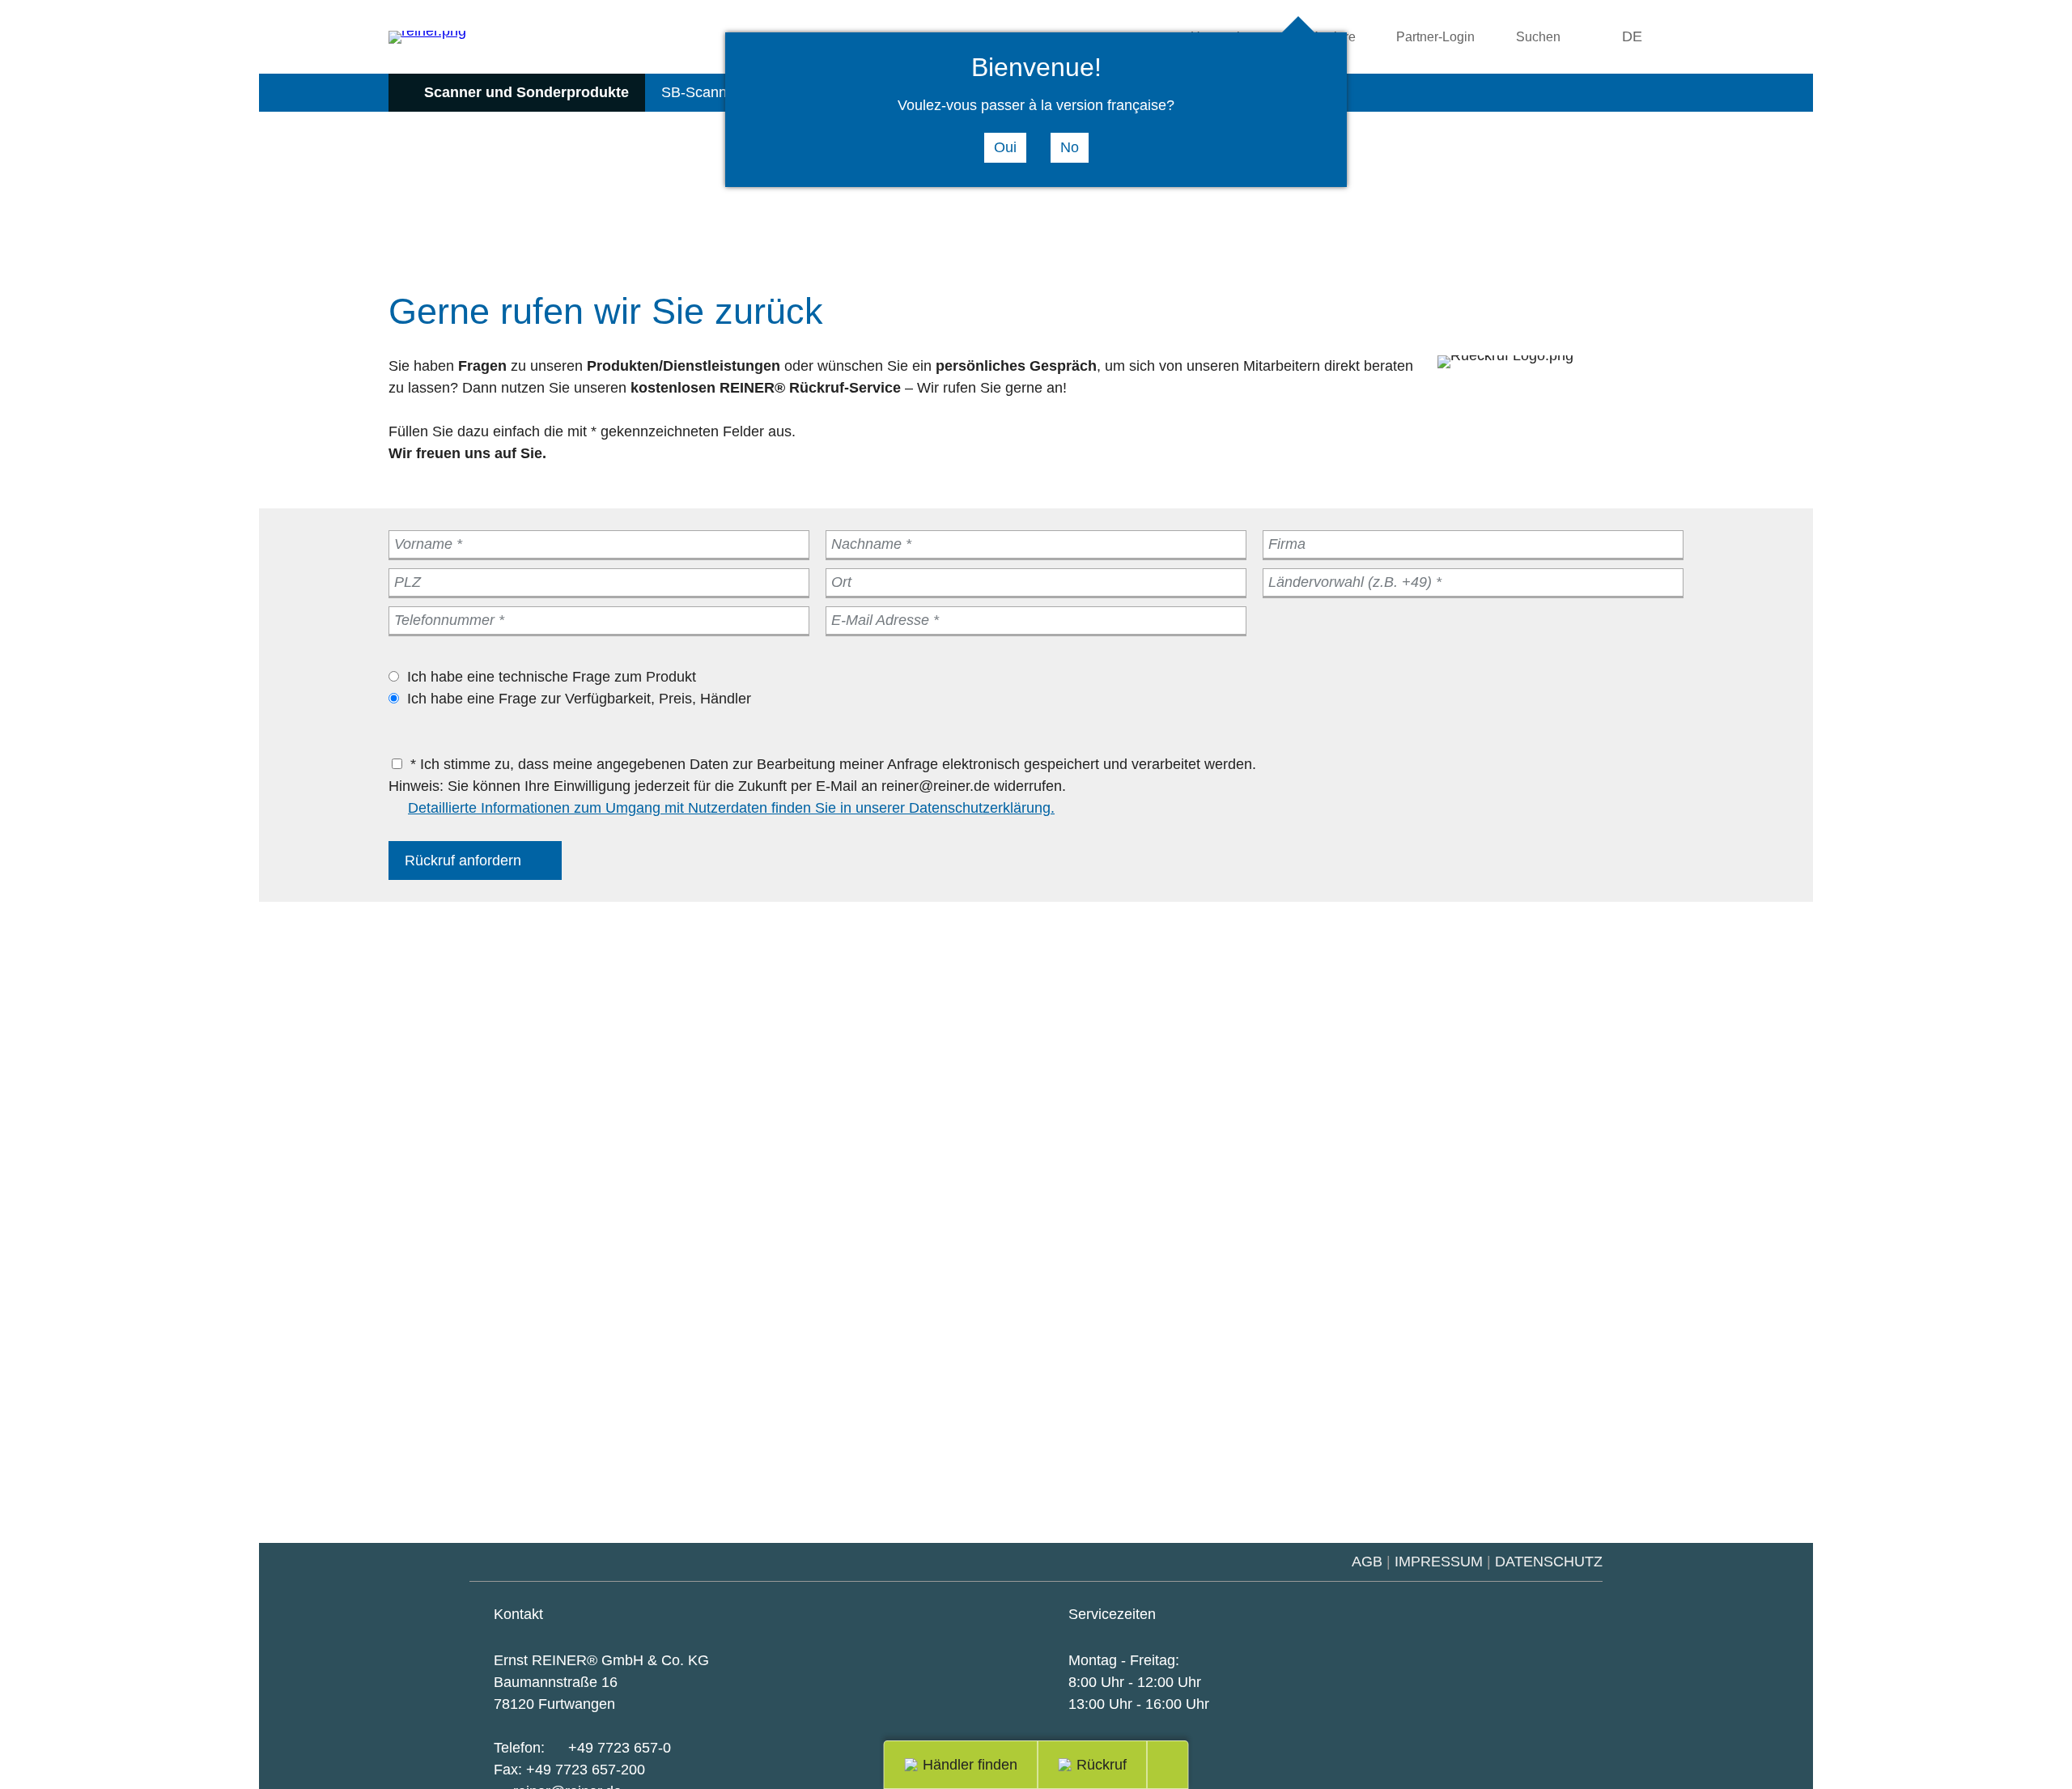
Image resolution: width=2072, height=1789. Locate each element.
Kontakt (518, 1614)
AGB (1367, 1562)
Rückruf (1102, 1765)
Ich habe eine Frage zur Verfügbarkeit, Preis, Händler (579, 699)
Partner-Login (1435, 36)
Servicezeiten (1112, 1614)
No (1070, 147)
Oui (1005, 147)
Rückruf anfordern (463, 861)
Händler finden (970, 1765)
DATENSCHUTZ (1549, 1562)
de (1632, 36)
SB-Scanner (701, 92)
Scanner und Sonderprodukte (526, 92)
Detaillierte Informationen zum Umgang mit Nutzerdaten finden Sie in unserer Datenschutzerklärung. (731, 808)
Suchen (1538, 36)
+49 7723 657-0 (620, 1748)
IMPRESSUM (1439, 1562)
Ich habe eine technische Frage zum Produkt (552, 677)
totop (1178, 1765)
